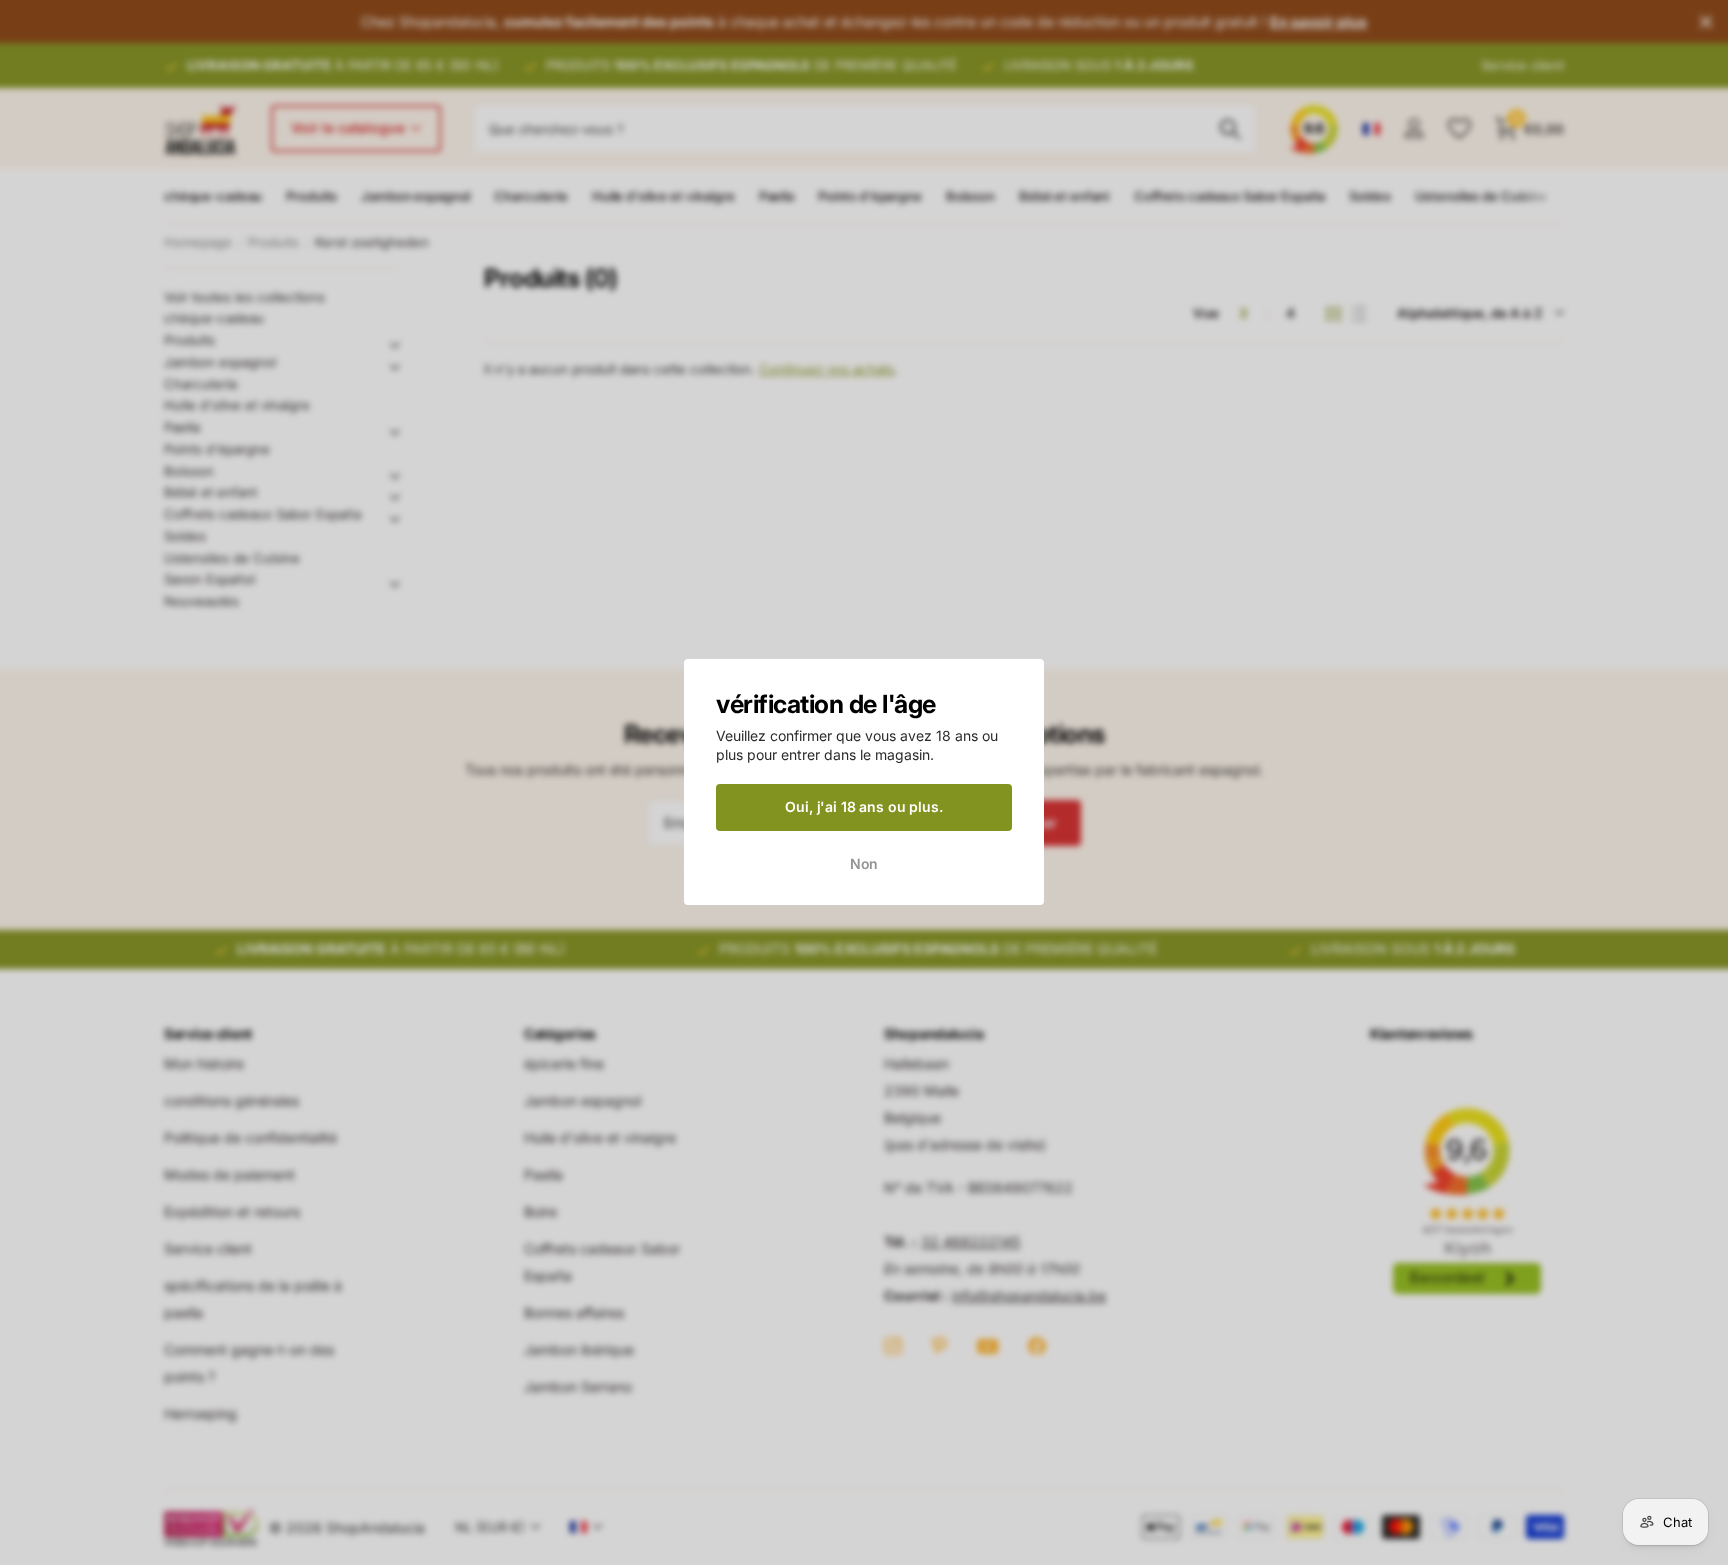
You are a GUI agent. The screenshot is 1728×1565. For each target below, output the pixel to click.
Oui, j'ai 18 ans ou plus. (864, 806)
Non (864, 863)
